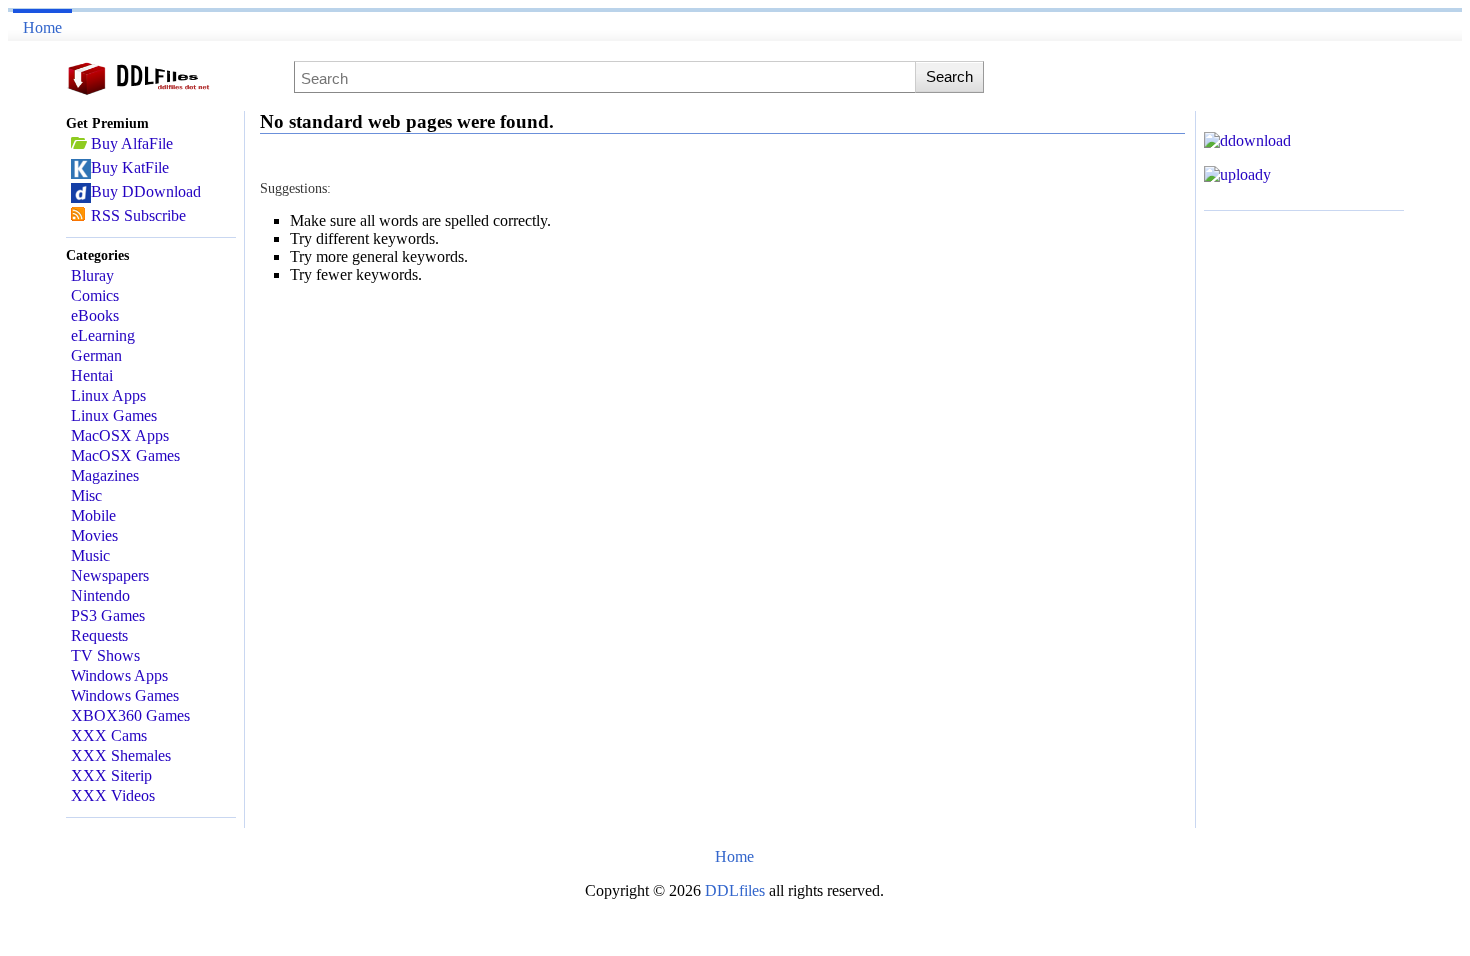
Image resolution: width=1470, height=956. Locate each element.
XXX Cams (109, 735)
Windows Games (125, 695)
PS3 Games (108, 615)
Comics (95, 295)
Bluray (92, 275)
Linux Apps (108, 395)
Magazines (105, 475)
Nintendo (100, 595)
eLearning (103, 335)
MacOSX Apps (120, 435)
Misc (86, 495)
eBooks (95, 315)
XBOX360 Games (130, 715)
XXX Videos (113, 795)
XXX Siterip (111, 775)
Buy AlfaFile (132, 143)
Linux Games (114, 415)
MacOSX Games (125, 455)
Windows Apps (119, 675)
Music (90, 555)
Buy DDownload (146, 191)
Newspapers (110, 575)
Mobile (93, 515)
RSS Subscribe (138, 215)
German (96, 355)
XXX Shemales (121, 755)
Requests (99, 635)
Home (42, 27)
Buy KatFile (130, 167)
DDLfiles (737, 890)
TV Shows (105, 655)
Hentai (92, 375)
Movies (94, 535)
